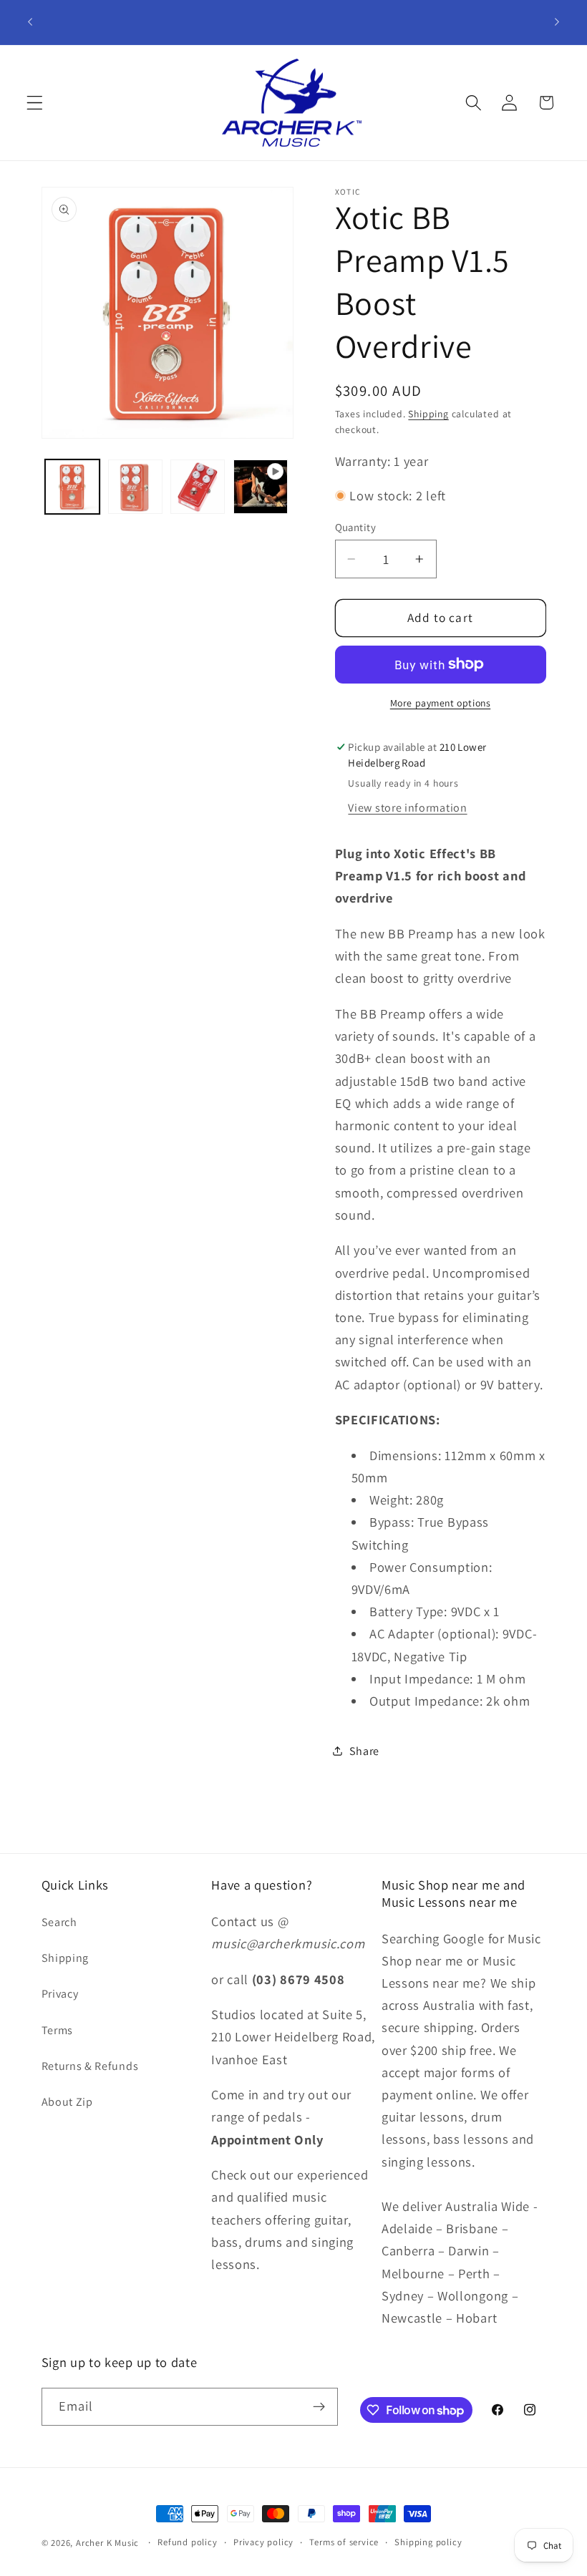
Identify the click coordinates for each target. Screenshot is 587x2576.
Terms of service (344, 2542)
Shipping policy (428, 2542)
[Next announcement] (557, 22)
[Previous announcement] (30, 22)
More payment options (441, 703)
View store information (407, 808)
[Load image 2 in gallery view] (135, 487)
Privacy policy (263, 2542)
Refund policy (187, 2542)
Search (59, 1922)
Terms (57, 2030)
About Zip (67, 2102)
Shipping (428, 414)
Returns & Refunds (90, 2066)
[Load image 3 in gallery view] (198, 487)
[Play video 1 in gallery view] (261, 487)
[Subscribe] (319, 2407)
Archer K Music (107, 2543)
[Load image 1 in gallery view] (72, 487)
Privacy (60, 1994)
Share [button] (364, 1751)
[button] (35, 103)
